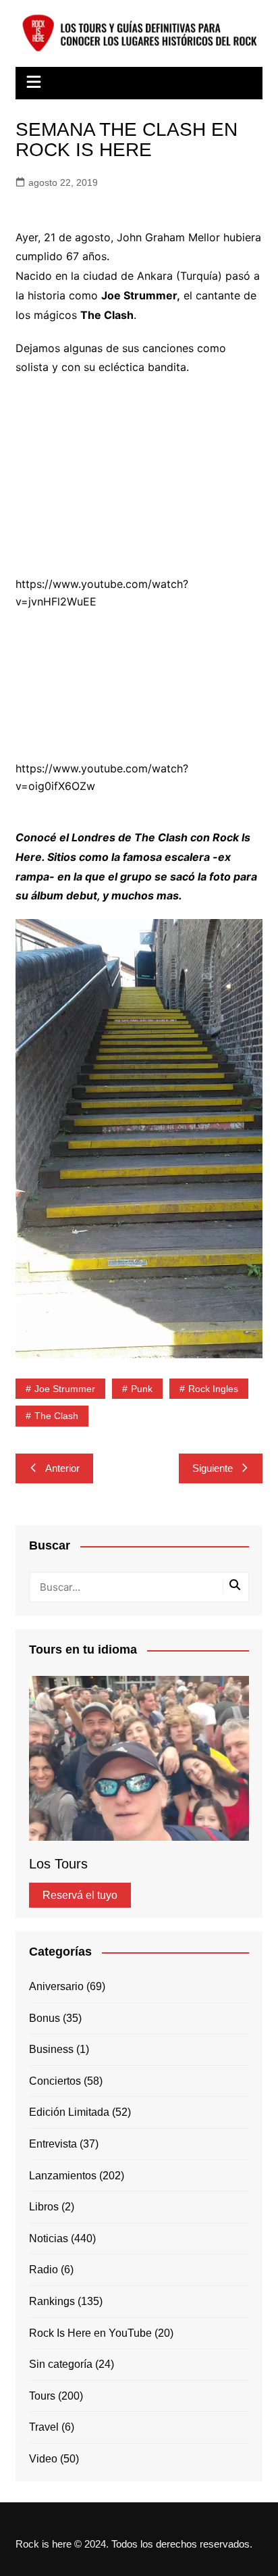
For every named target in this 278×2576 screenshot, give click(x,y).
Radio (44, 2270)
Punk (142, 1389)
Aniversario (56, 1986)
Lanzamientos (63, 2176)
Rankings (52, 2301)
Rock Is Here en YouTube (90, 2333)
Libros (44, 2207)
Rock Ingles (213, 1389)
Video (43, 2459)
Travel (44, 2427)
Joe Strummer (65, 1389)
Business (51, 2049)
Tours (42, 2396)
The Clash (56, 1416)
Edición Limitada (69, 2112)
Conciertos (55, 2081)
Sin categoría (61, 2364)
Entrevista (53, 2144)
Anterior (62, 1468)
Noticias (49, 2238)
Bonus (45, 2018)
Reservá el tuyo (80, 1895)
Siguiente (213, 1468)
